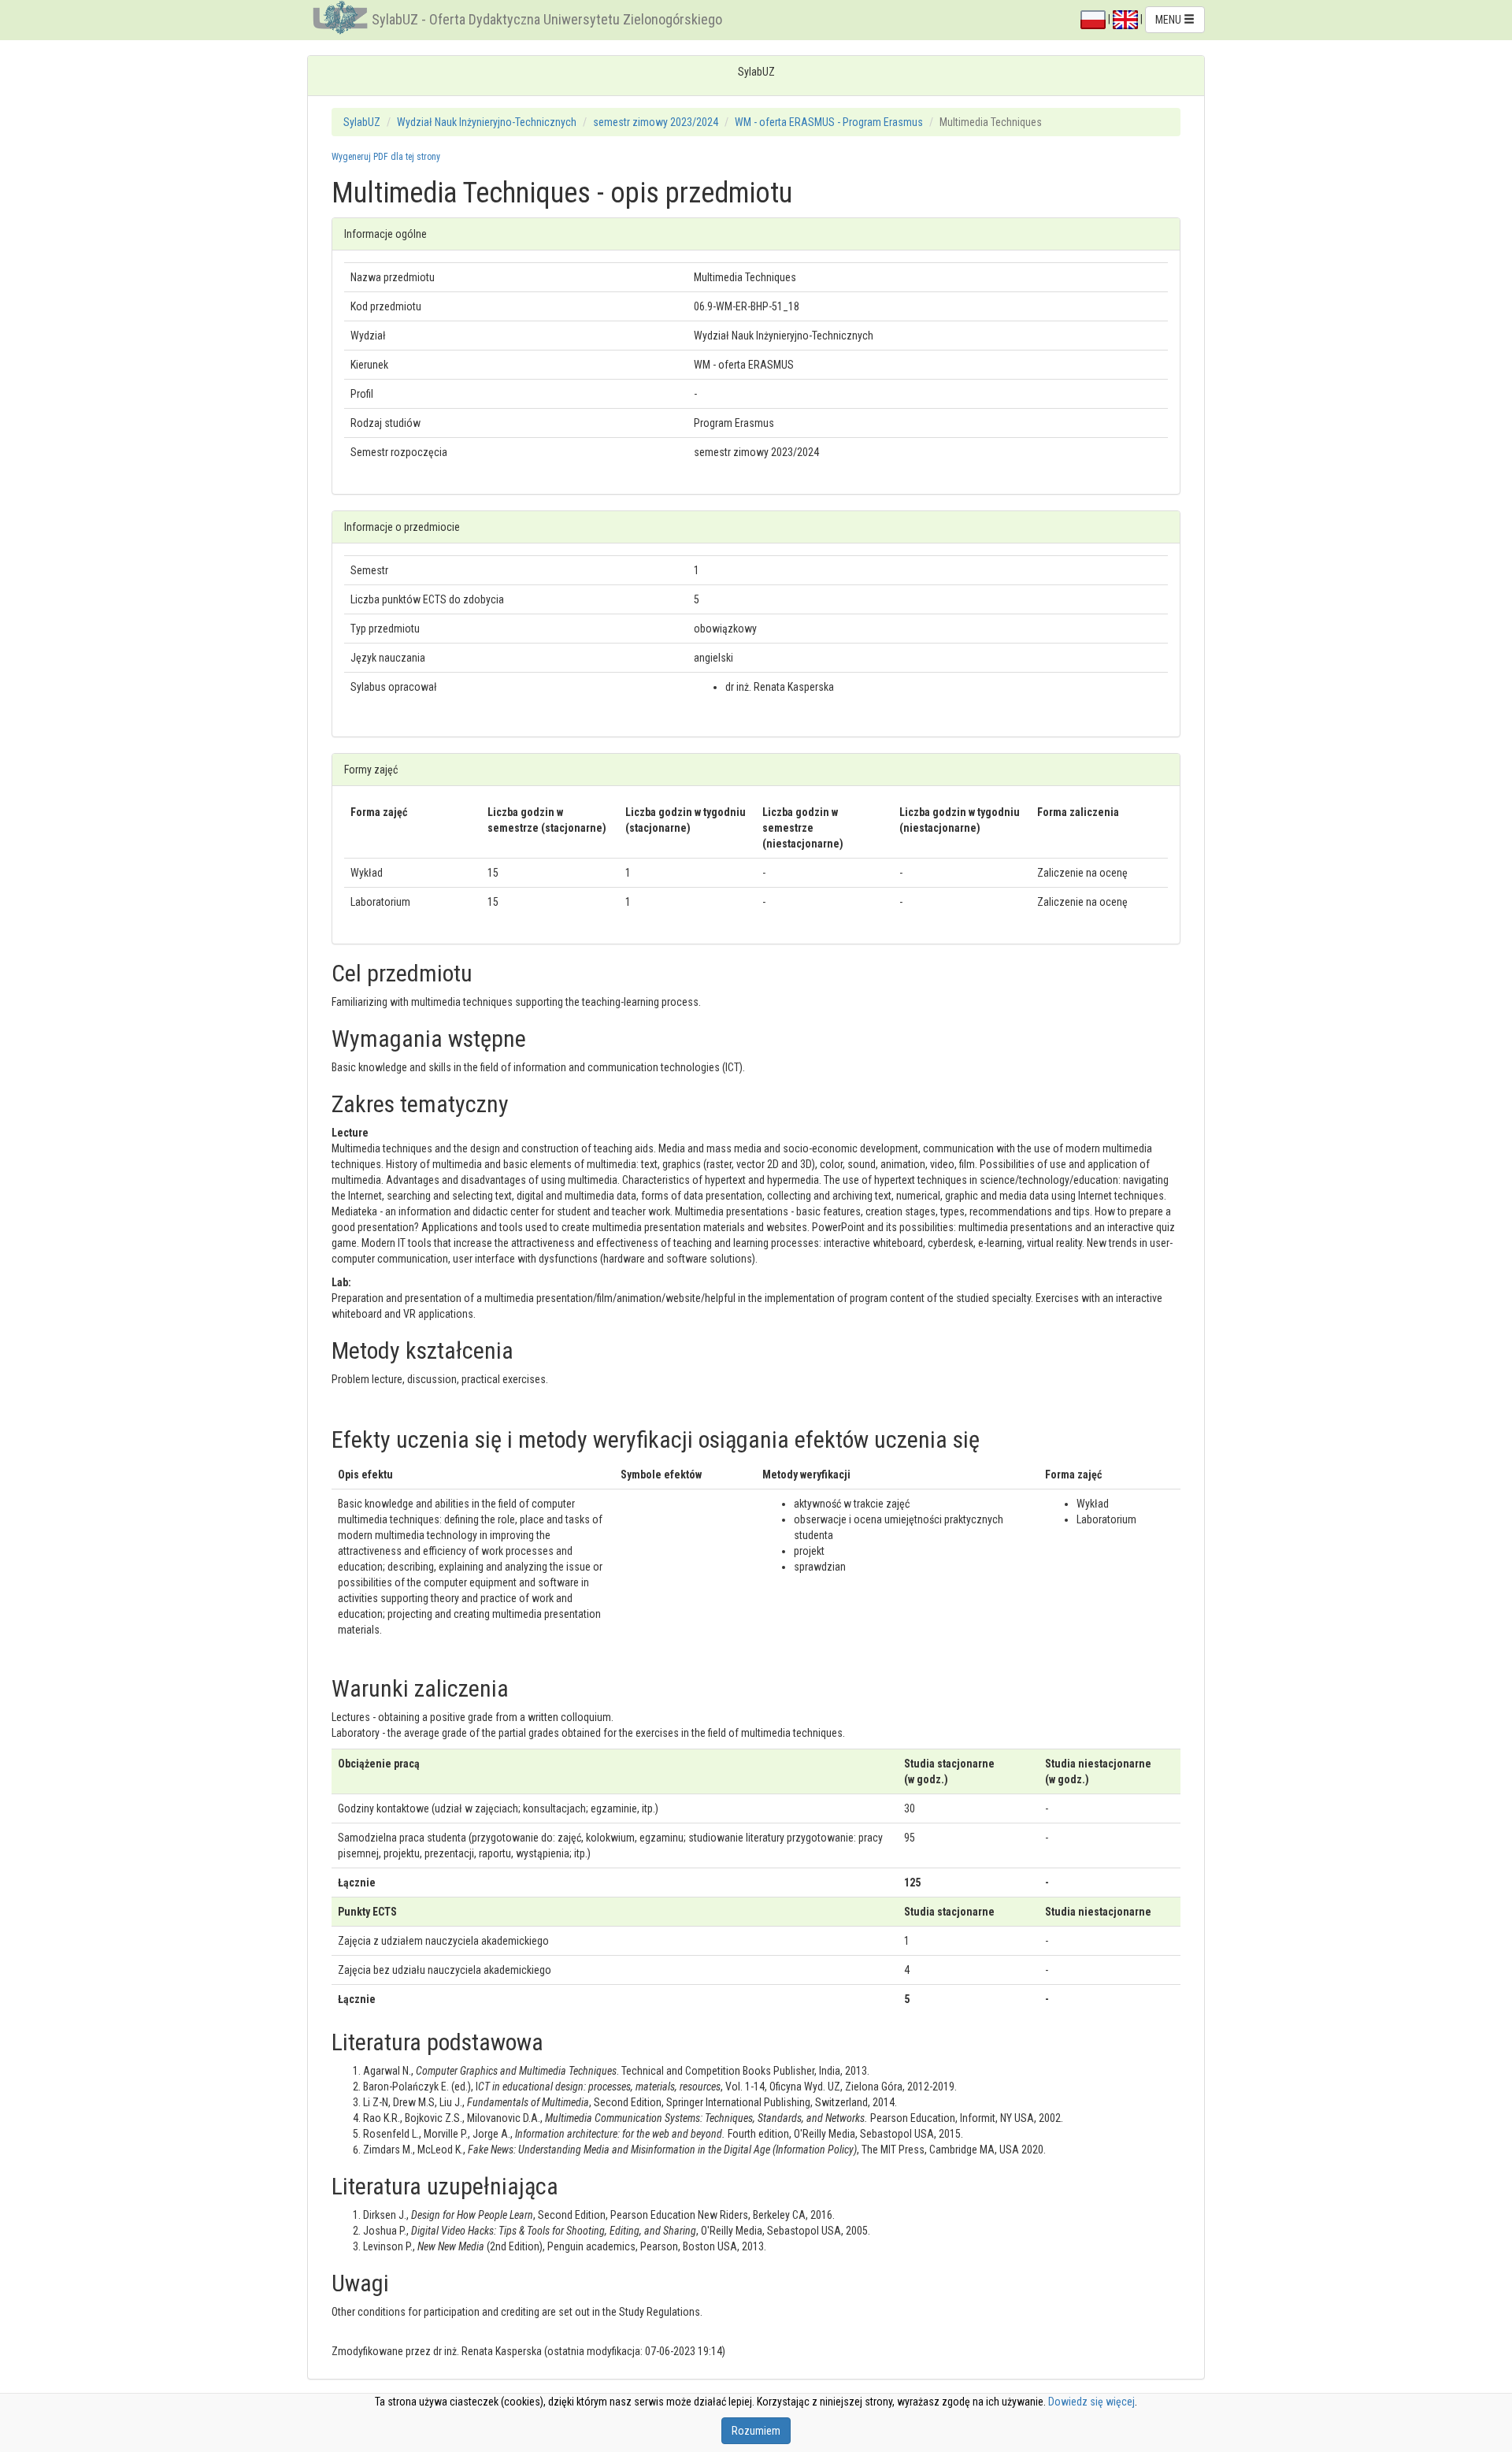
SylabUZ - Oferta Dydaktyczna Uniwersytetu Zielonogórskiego (547, 19)
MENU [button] (1169, 20)
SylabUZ (362, 122)
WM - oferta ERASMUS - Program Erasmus (829, 122)
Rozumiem (756, 2431)
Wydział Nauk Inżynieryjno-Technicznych (487, 122)
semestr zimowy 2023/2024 (656, 122)
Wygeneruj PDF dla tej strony (386, 157)
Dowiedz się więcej (1091, 2402)
